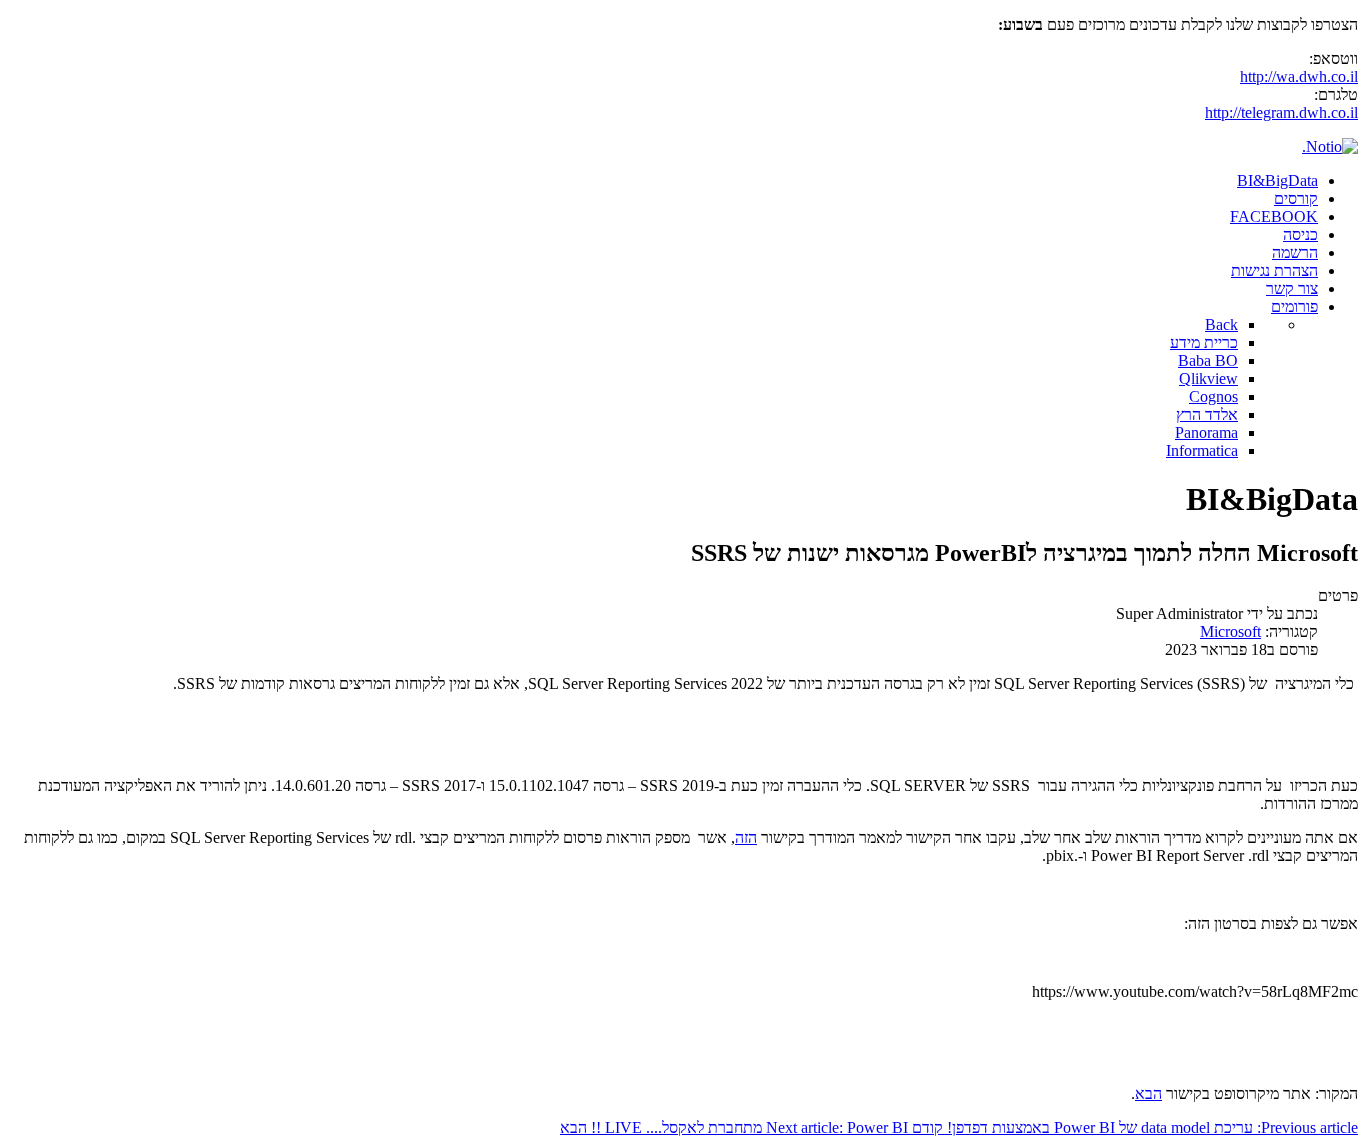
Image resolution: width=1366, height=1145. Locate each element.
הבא (1148, 1093)
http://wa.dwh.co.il (1299, 76)
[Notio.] (1330, 146)
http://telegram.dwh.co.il (1281, 112)
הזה (746, 837)
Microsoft (1230, 631)
